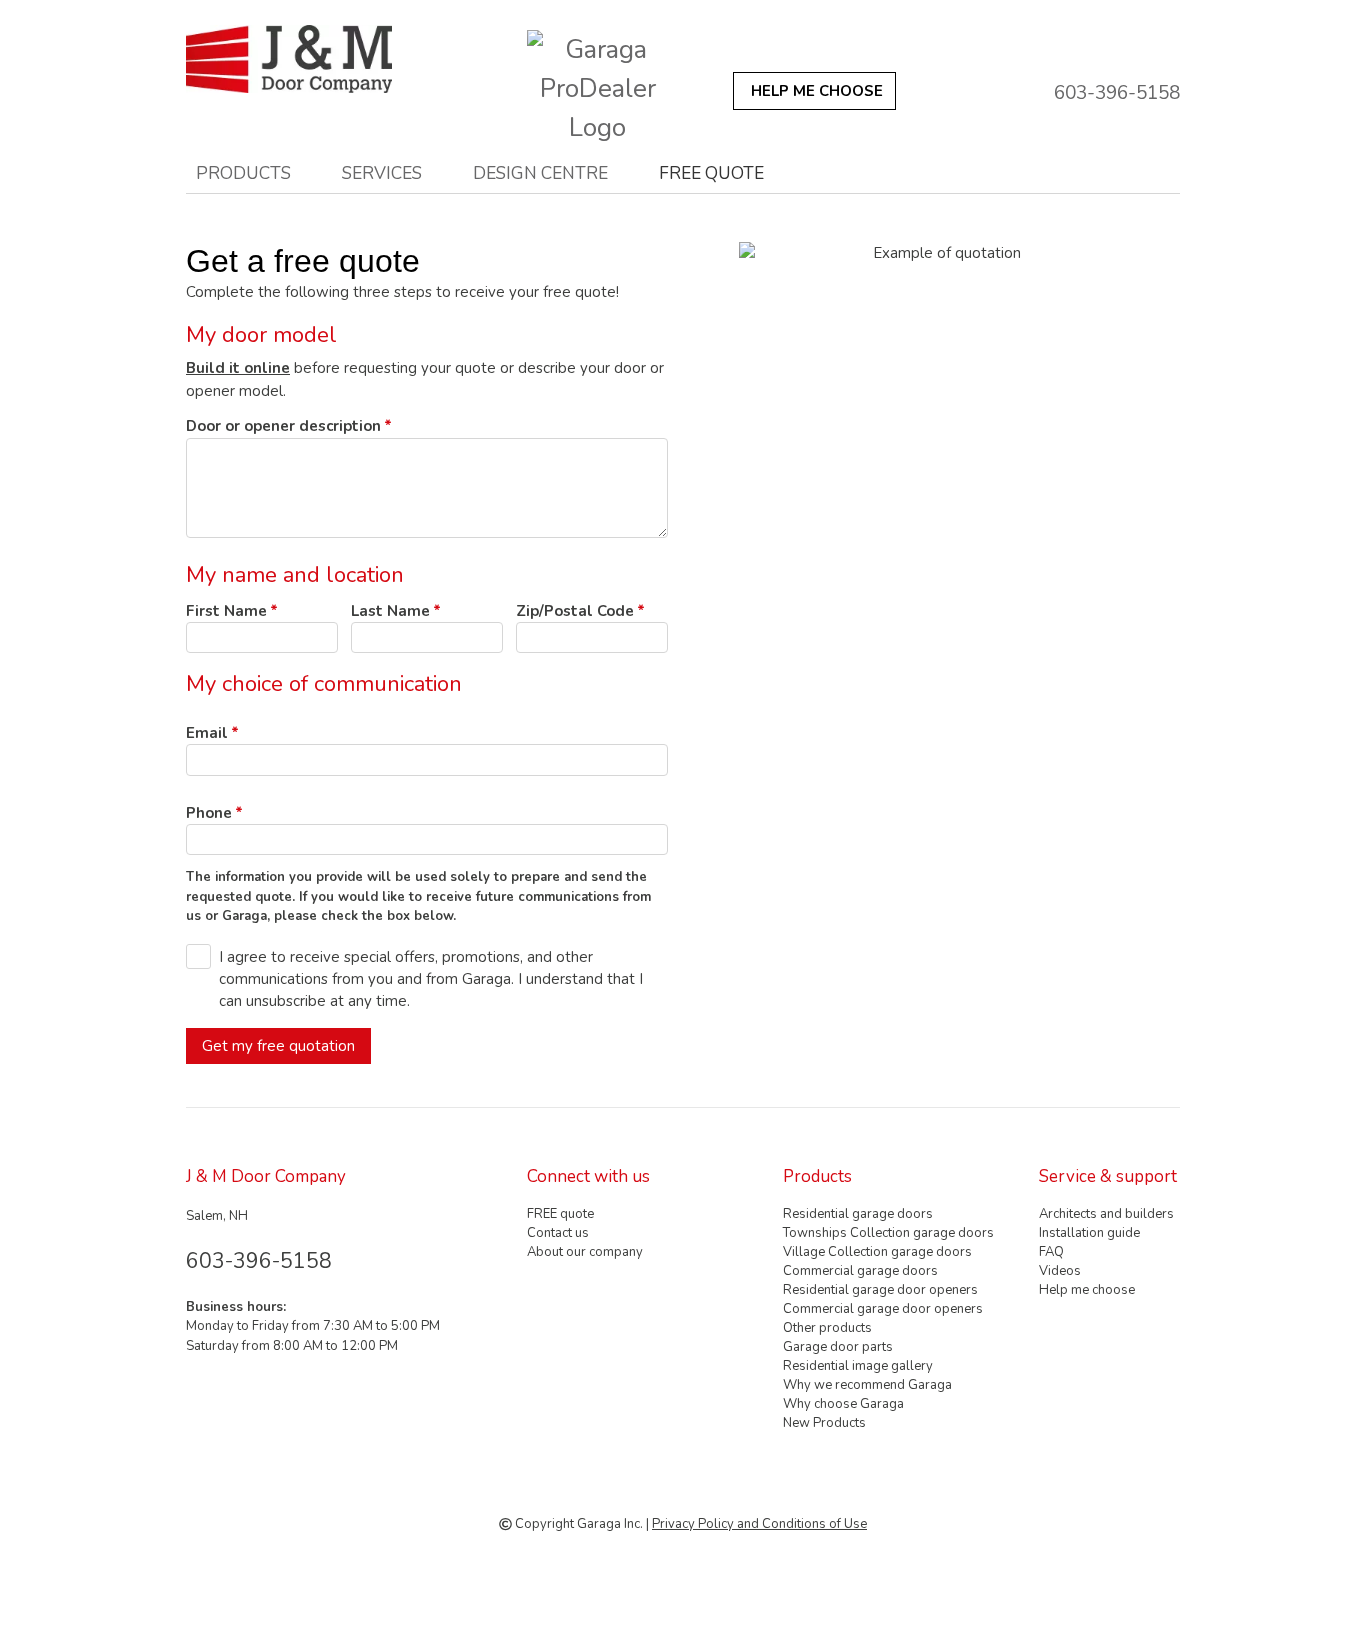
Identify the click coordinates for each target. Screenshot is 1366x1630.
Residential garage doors (858, 1214)
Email (207, 733)
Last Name (390, 611)
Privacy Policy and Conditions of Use (759, 1524)
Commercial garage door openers (883, 1309)
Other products (827, 1328)
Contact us (558, 1233)
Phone (209, 813)
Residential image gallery (858, 1366)
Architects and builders (1106, 1214)
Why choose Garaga (843, 1404)
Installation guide (1089, 1233)
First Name (226, 611)
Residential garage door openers (880, 1290)
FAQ (1051, 1252)
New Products (824, 1423)
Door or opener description (283, 426)
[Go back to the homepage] (323, 59)
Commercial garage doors (860, 1271)
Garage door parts (838, 1347)
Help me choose (1087, 1290)
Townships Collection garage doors (888, 1233)
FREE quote (711, 173)
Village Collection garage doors (877, 1252)
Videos (1060, 1271)
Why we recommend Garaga (867, 1385)
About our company (585, 1252)
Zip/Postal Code (575, 611)
